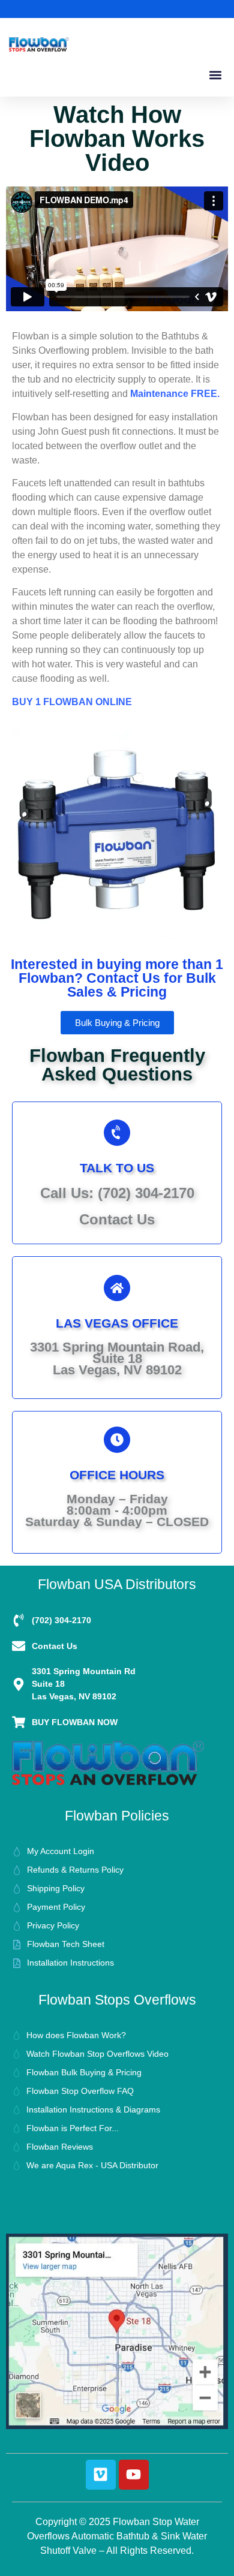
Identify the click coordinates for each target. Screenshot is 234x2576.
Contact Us (117, 1219)
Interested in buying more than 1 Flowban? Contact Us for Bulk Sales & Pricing (117, 978)
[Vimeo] (101, 2475)
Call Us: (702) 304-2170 (117, 1193)
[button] (215, 75)
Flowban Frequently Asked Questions (117, 1065)
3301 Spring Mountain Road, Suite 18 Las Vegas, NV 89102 (117, 1358)
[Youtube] (134, 2475)
